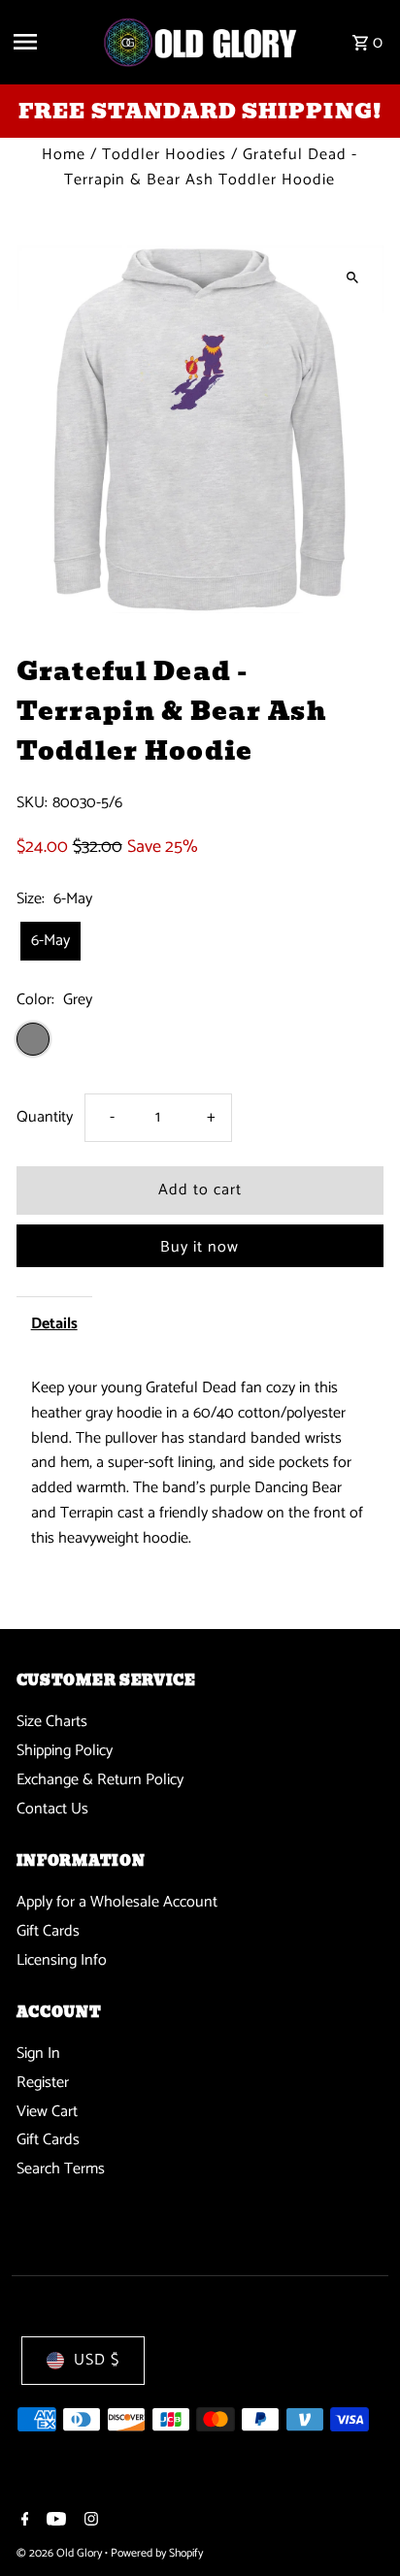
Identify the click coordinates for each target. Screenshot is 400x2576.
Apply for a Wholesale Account (117, 1902)
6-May (50, 941)
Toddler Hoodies (164, 155)
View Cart (47, 2112)
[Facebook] (23, 2522)
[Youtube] (54, 2522)
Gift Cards (48, 1931)
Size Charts (52, 1722)
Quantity (45, 1117)
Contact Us (52, 1809)
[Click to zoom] (352, 277)
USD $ (97, 2360)
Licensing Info (62, 1960)
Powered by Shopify (157, 2553)
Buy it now (200, 1247)
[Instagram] (89, 2522)
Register (43, 2083)
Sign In (38, 2054)
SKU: (32, 803)
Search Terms (61, 2169)
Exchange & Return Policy (100, 1780)
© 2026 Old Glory (61, 2553)
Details (54, 1324)
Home (64, 155)
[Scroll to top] (359, 2525)
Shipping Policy (65, 1751)
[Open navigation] (50, 42)
